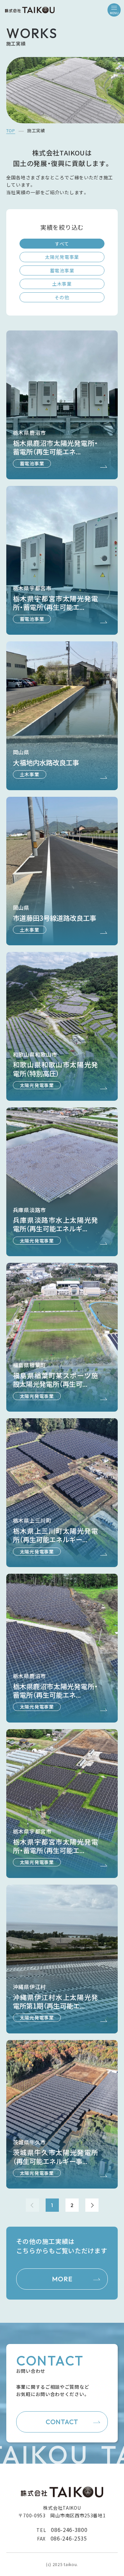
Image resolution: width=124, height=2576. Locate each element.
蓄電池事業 (62, 270)
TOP (11, 130)
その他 (62, 297)
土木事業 (62, 284)
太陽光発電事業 (62, 257)
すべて (62, 244)
